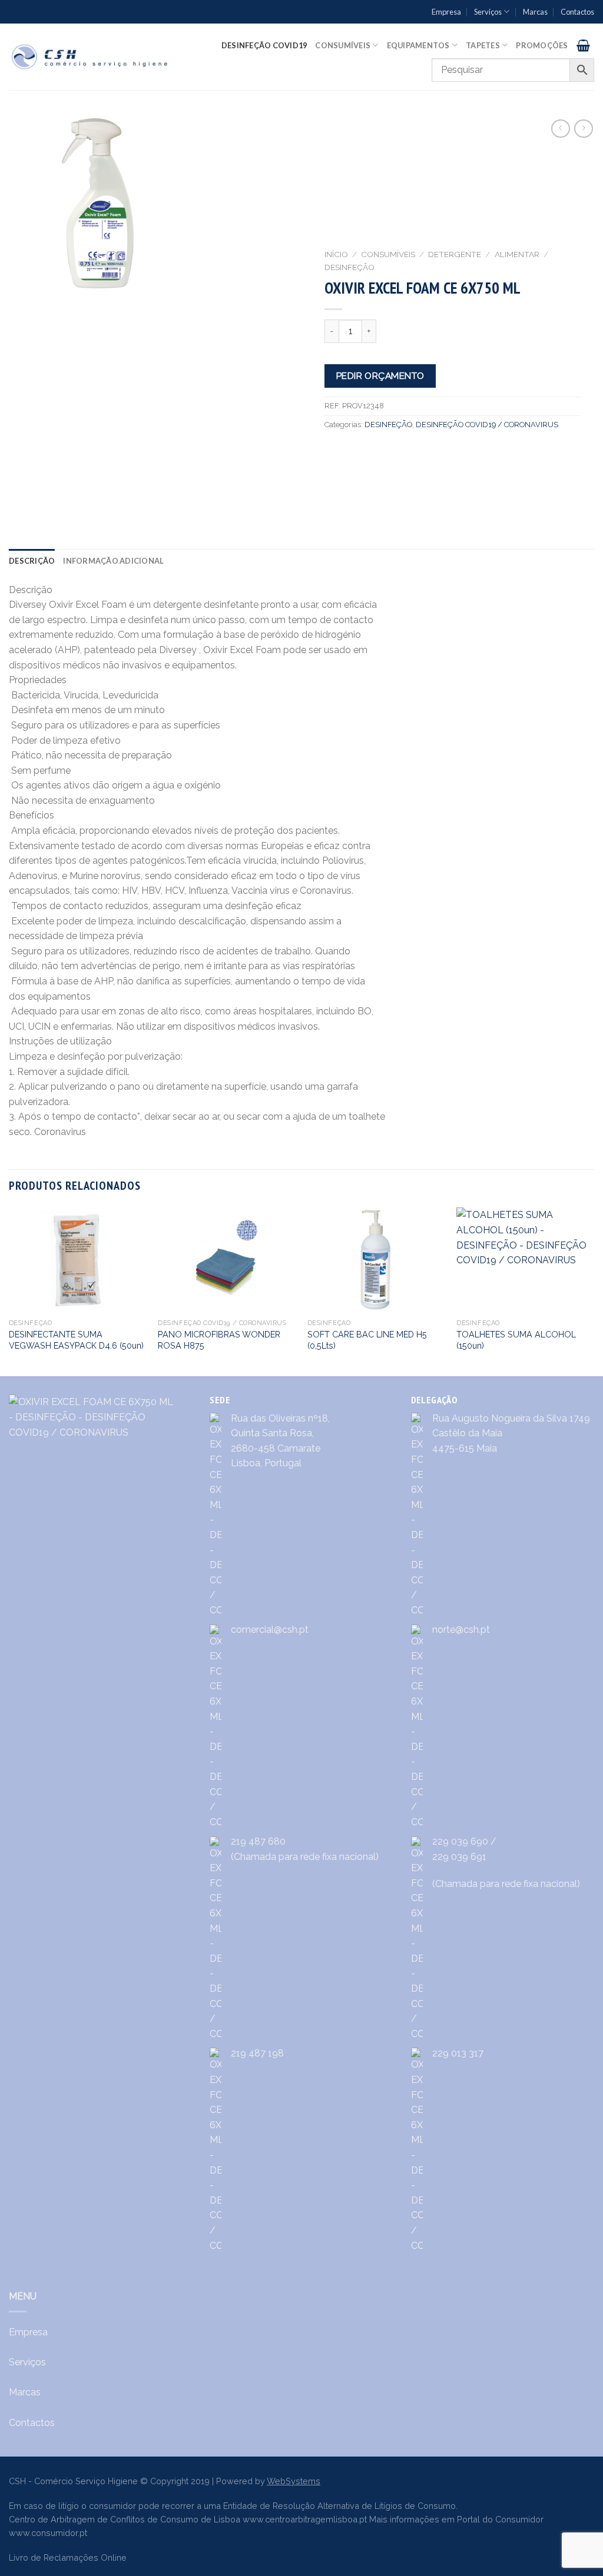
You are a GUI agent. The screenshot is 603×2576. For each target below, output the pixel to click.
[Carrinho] (583, 45)
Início (336, 254)
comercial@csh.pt (270, 1630)
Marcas (535, 12)
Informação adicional (113, 561)
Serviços (488, 12)
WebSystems (294, 2481)
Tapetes (483, 45)
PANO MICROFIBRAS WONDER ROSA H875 (219, 1340)
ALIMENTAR (517, 254)
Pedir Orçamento (380, 376)
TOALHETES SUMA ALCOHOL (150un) (516, 1340)
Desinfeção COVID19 (264, 45)
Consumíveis (343, 45)
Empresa (446, 12)
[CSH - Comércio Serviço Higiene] (90, 57)
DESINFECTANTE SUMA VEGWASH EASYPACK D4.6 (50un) (76, 1340)
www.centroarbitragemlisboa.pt (305, 2519)
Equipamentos (418, 45)
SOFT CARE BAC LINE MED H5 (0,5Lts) (367, 1340)
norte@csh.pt (461, 1630)
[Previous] (9, 1291)
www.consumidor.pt (48, 2533)
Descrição (32, 561)
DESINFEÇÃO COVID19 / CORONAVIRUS (487, 425)
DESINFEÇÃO (349, 267)
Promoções (542, 45)
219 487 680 (258, 1841)
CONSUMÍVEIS (388, 254)
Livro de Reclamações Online (68, 2557)
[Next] (594, 1291)
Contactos (577, 12)
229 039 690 (460, 1841)
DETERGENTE (455, 254)
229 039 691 (459, 1857)
